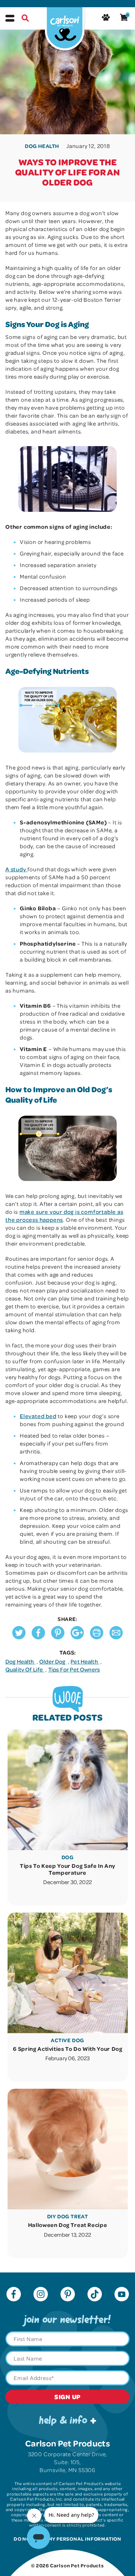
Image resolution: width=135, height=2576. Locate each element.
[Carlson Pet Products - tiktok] (95, 2295)
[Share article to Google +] (77, 1637)
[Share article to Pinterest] (58, 1637)
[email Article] (116, 1637)
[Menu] (10, 18)
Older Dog (53, 1661)
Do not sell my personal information (67, 2539)
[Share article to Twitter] (19, 1637)
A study (16, 869)
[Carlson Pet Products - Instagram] (41, 2295)
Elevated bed (38, 1416)
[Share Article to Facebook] (38, 1637)
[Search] (25, 19)
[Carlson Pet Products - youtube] (122, 2295)
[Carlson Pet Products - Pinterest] (68, 2295)
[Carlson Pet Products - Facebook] (14, 2295)
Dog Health (20, 1661)
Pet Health (85, 1661)
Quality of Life (25, 1669)
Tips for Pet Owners (74, 1669)
